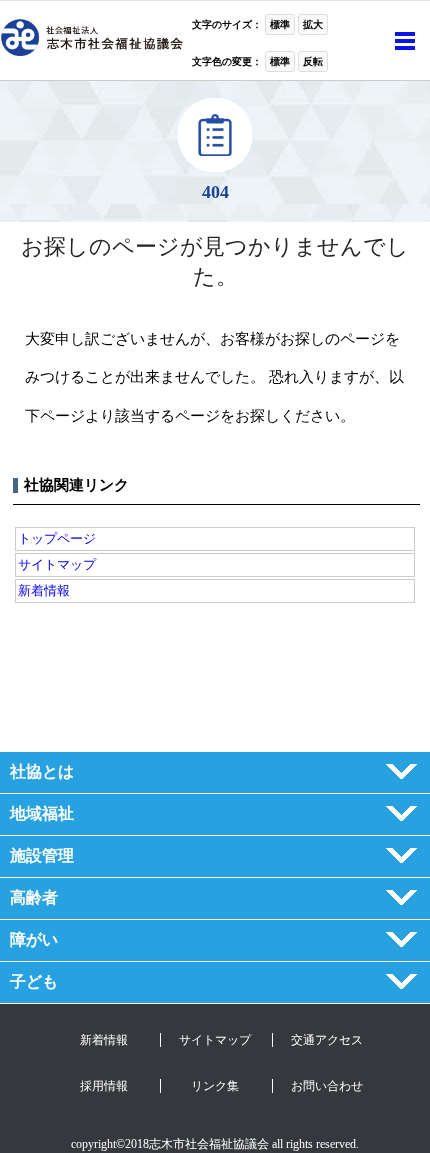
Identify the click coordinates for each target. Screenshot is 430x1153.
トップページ (57, 538)
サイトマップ (57, 564)
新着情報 (44, 590)
